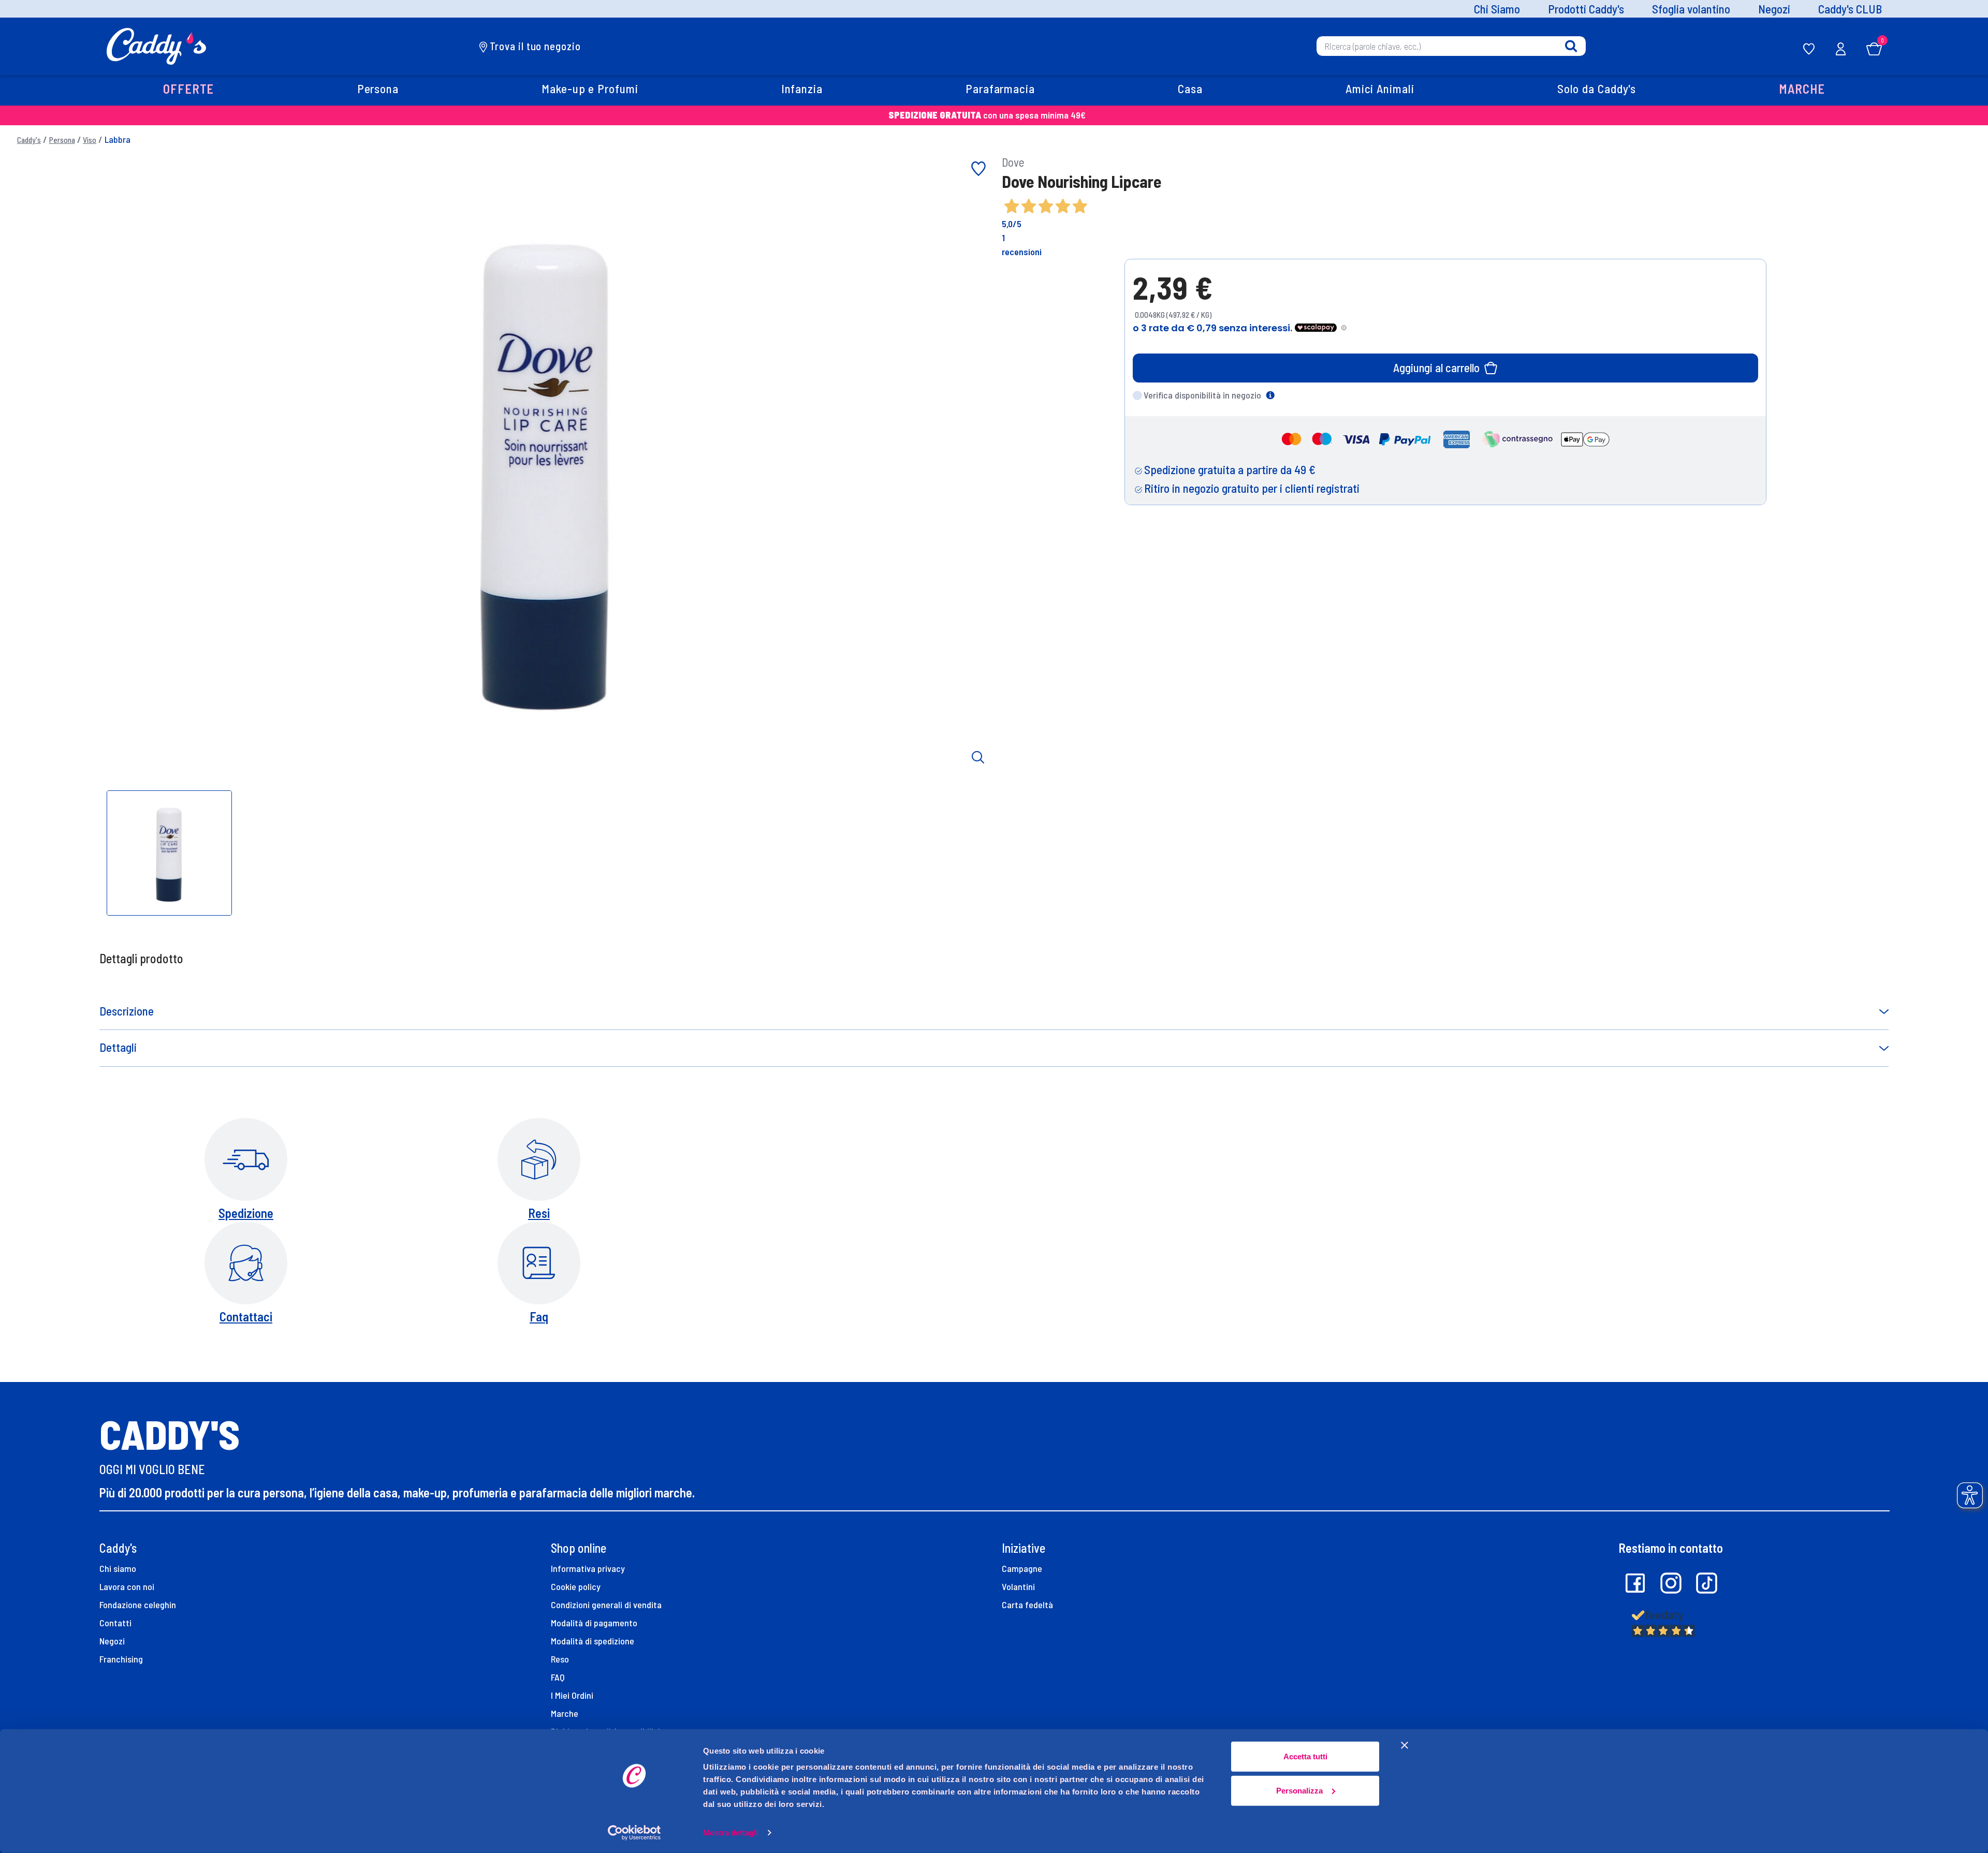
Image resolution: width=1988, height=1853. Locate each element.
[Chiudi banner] (1405, 1745)
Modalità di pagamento (594, 1623)
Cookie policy (576, 1586)
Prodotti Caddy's (1586, 9)
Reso (560, 1659)
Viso (90, 140)
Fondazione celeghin (138, 1605)
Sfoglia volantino (1691, 9)
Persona (62, 140)
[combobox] (1451, 46)
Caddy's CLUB (1850, 9)
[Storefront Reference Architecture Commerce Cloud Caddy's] (157, 45)
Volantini (1018, 1586)
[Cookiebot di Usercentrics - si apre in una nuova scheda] (634, 1833)
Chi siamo (118, 1568)
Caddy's (29, 140)
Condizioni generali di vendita (606, 1605)
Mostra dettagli (731, 1833)
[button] (189, 90)
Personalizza (1299, 1790)
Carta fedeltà (1027, 1605)
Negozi (1774, 9)
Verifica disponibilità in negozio (1202, 395)
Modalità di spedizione (593, 1641)
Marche (565, 1713)
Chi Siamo (1497, 9)
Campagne (1022, 1568)
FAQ (558, 1677)
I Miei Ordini (572, 1695)
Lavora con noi (127, 1586)
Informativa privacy (588, 1568)
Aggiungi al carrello (1436, 367)
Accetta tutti (1305, 1756)
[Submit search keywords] (1571, 46)
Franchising (121, 1659)
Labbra (118, 139)
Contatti (115, 1623)
